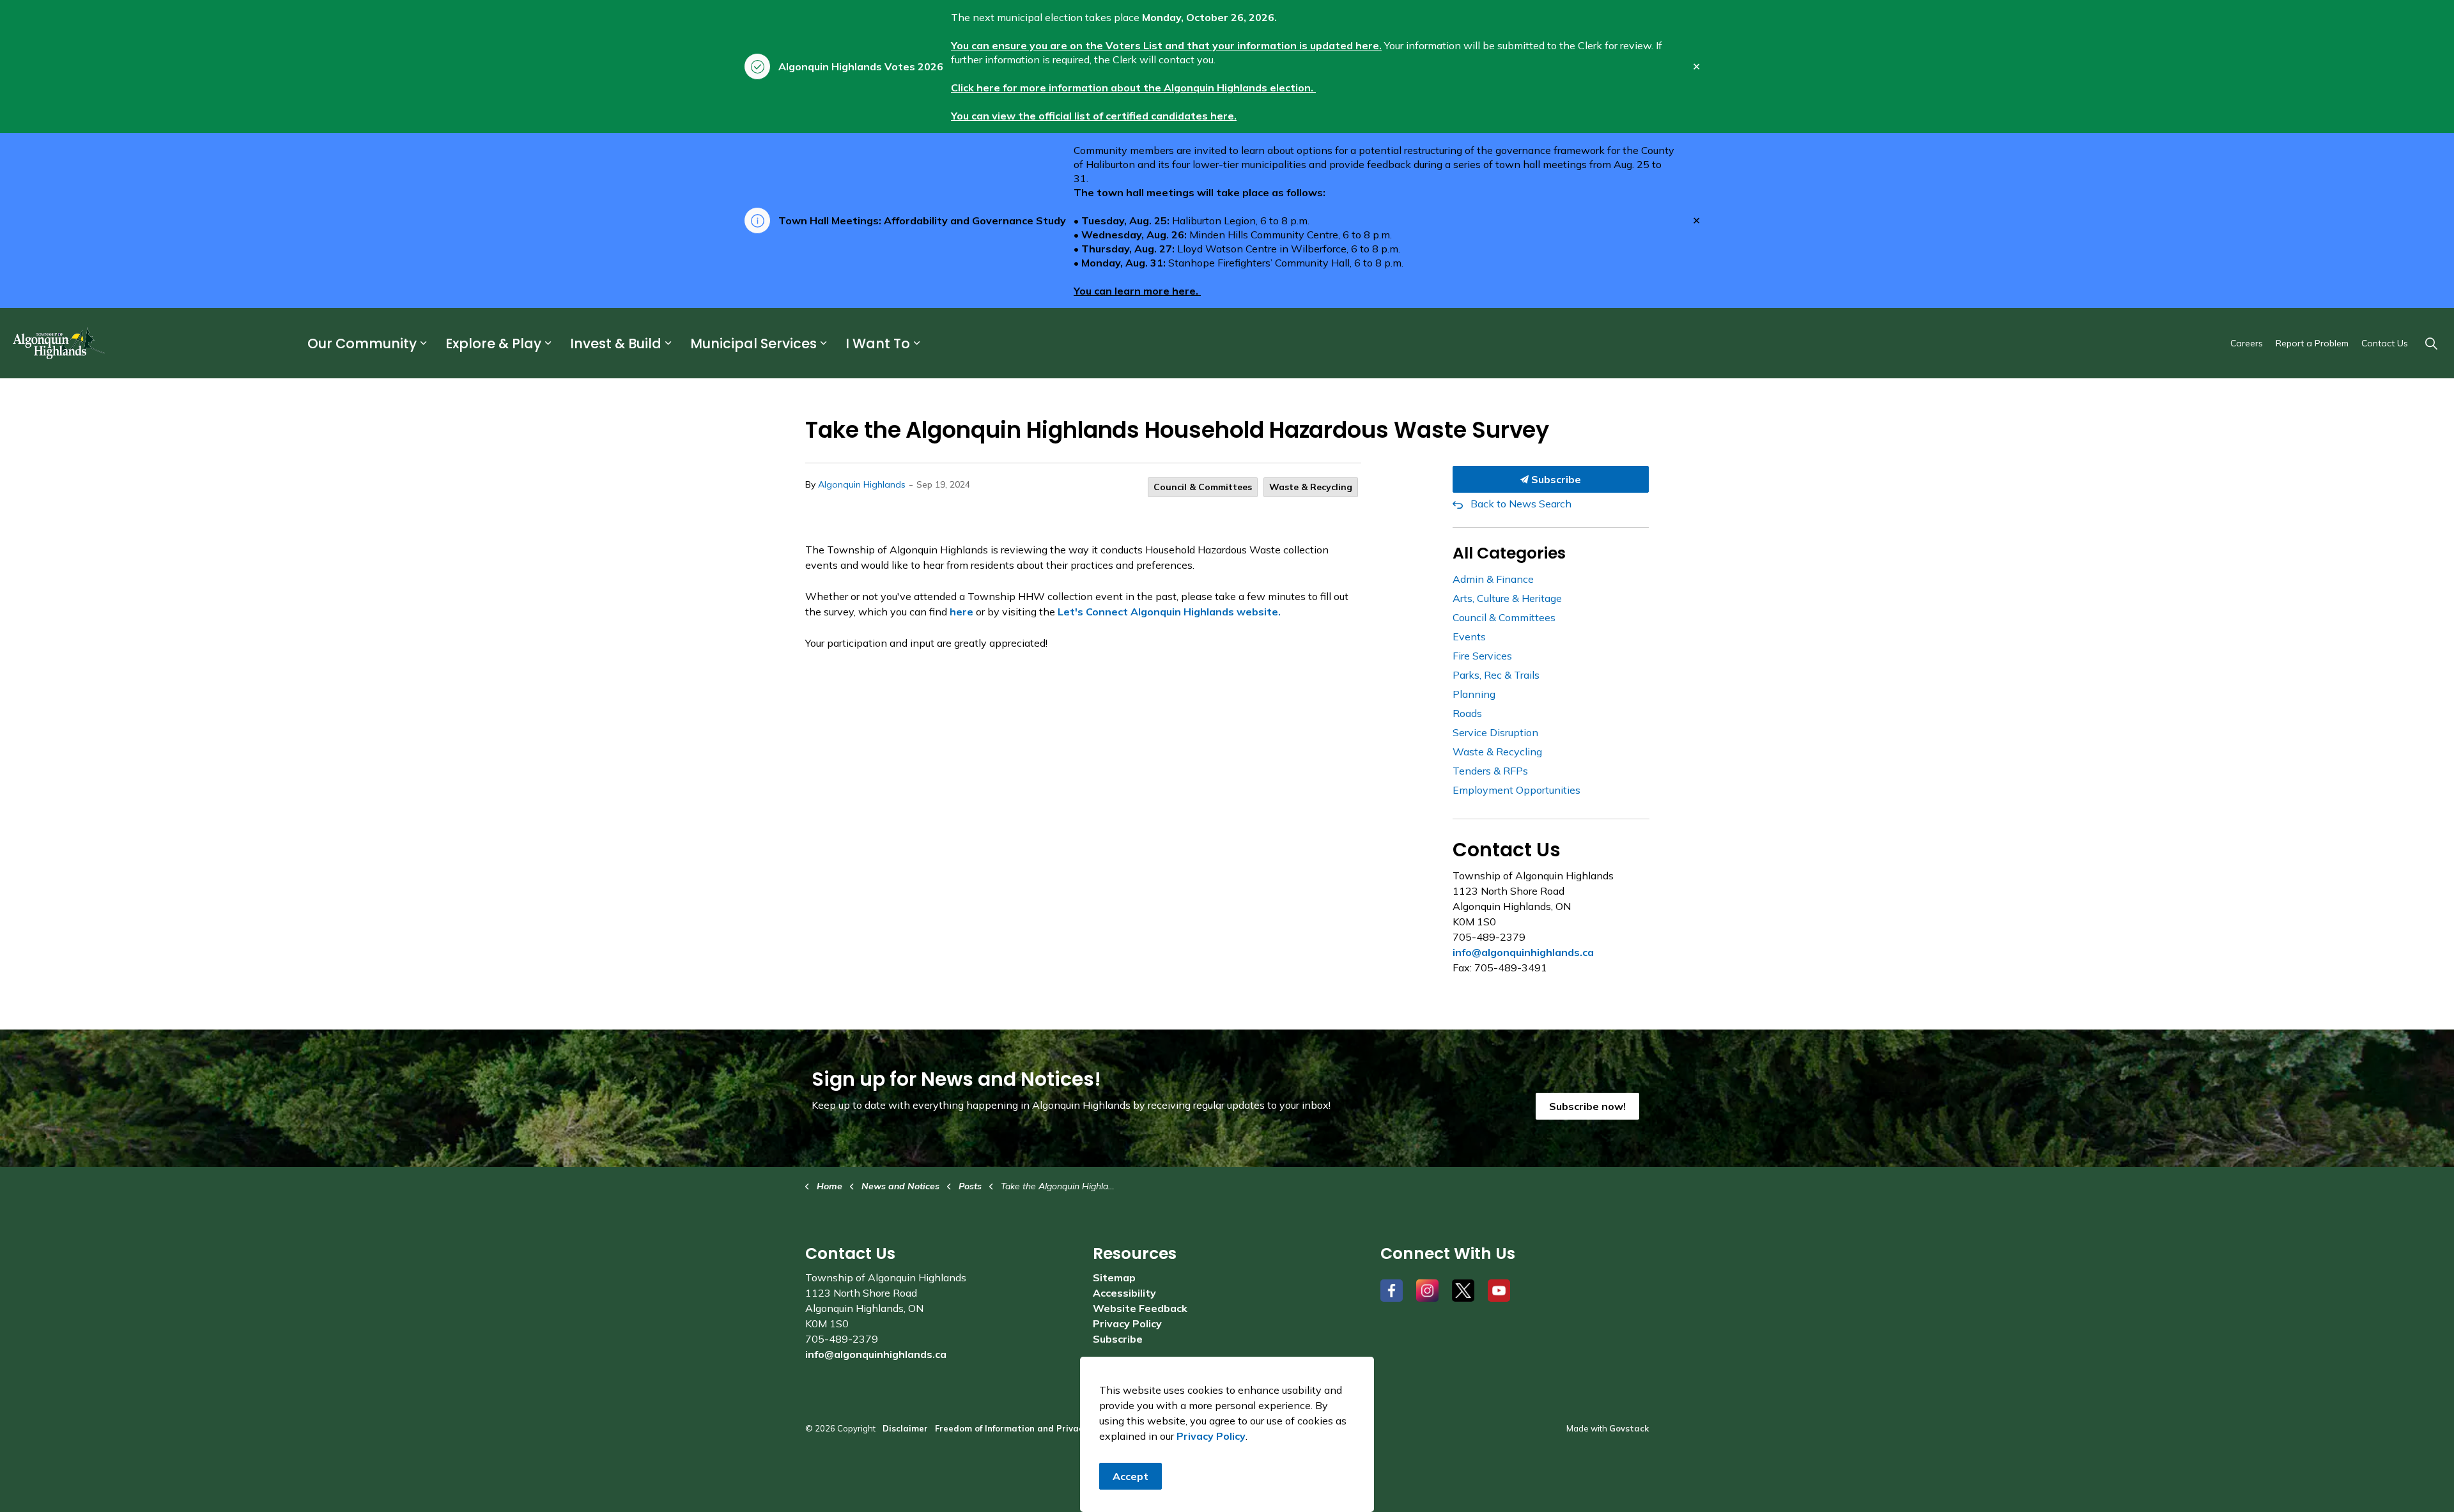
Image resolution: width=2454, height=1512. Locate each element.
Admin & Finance (1493, 579)
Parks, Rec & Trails (1496, 675)
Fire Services (1482, 656)
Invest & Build (616, 343)
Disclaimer (905, 1428)
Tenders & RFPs (1490, 771)
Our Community (362, 343)
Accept (1131, 1476)
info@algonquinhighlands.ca (1523, 952)
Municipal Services (753, 343)
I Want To (878, 343)
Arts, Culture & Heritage (1507, 598)
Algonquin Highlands (862, 484)
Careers (2247, 343)
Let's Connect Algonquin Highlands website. (1169, 612)
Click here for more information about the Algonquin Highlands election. (1133, 88)
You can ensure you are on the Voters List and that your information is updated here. (1166, 45)
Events (1469, 636)
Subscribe (1555, 479)
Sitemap (1114, 1277)
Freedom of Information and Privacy (1011, 1428)
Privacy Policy (1127, 1323)
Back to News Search (1521, 504)
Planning (1474, 694)
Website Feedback (1140, 1308)
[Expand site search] (2431, 343)
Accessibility (1124, 1293)
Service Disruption (1495, 732)
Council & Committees (1203, 487)
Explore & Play (493, 343)
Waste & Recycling (1311, 487)
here (961, 612)
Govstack (1629, 1428)
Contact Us (2385, 343)
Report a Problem (2312, 343)
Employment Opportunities (1516, 790)
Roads (1467, 713)
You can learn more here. (1137, 291)
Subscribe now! (1587, 1106)
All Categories (1509, 553)
